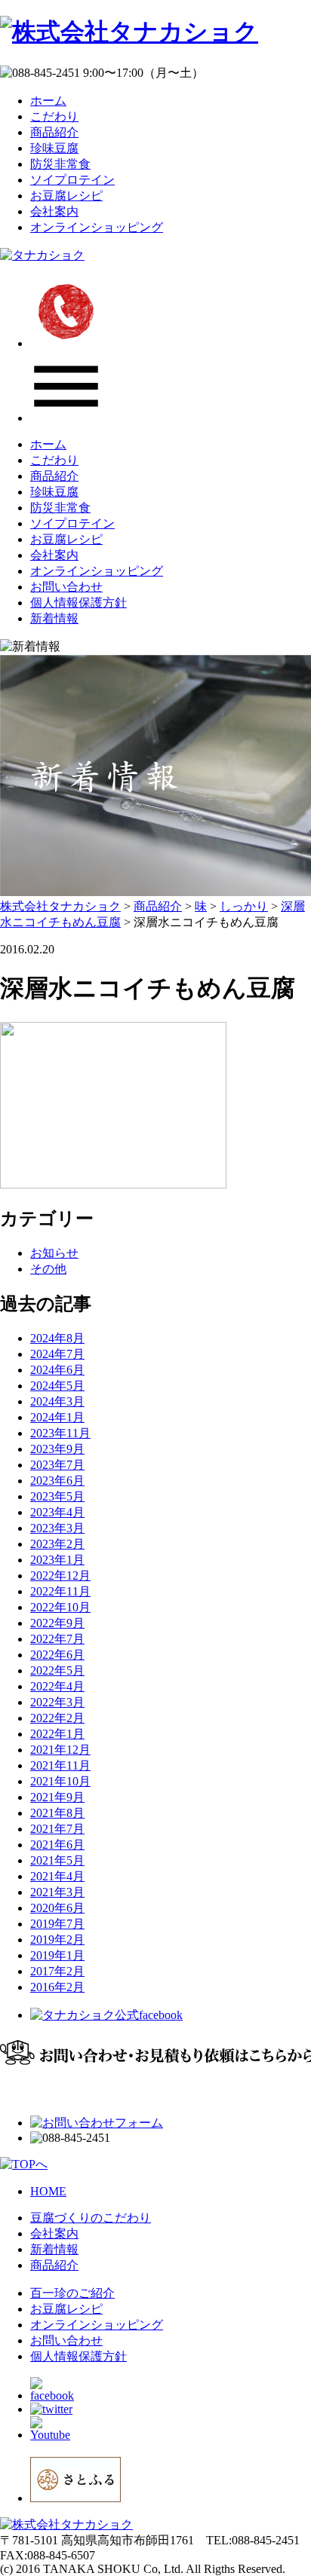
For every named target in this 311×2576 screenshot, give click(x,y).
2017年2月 (57, 1971)
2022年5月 (57, 1670)
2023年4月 (57, 1512)
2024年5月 (57, 1386)
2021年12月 (60, 1750)
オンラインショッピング (97, 227)
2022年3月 (57, 1702)
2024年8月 (57, 1338)
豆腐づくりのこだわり (91, 2218)
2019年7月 (57, 1924)
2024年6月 (57, 1370)
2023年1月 (57, 1560)
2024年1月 (57, 1417)
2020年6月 (57, 1908)
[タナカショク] (42, 255)
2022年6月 (57, 1655)
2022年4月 (57, 1686)
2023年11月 (60, 1433)
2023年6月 (57, 1481)
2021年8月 (57, 1813)
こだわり (54, 116)
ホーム (48, 101)
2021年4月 (57, 1876)
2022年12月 (60, 1576)
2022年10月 (60, 1607)
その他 (48, 1269)
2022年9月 (57, 1623)
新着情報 (54, 618)
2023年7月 (57, 1465)
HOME (48, 2191)
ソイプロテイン (72, 180)
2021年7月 (57, 1829)
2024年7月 (57, 1354)
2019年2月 (57, 1940)
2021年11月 (60, 1765)
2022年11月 (60, 1591)
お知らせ (54, 1253)
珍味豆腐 (54, 148)
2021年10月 (60, 1781)
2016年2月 (57, 1987)
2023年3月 (57, 1528)
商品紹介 (54, 132)
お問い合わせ (66, 587)
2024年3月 (57, 1401)
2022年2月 (57, 1718)
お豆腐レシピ (66, 196)
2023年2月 (57, 1544)
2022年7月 (57, 1639)
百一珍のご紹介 (72, 2293)
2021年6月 (57, 1845)
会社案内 (54, 211)
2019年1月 (57, 1955)
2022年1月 (57, 1734)
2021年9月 (57, 1797)
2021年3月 (57, 1892)
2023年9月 (57, 1449)
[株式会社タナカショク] (129, 32)
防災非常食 (60, 164)
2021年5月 (57, 1860)
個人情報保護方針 (79, 603)
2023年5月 (57, 1496)
